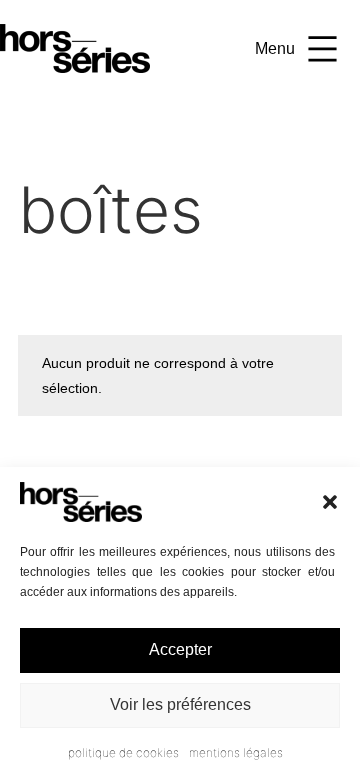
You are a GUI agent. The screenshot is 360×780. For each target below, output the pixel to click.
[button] (330, 502)
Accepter (180, 649)
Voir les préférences (180, 704)
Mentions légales (236, 752)
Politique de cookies (123, 752)
